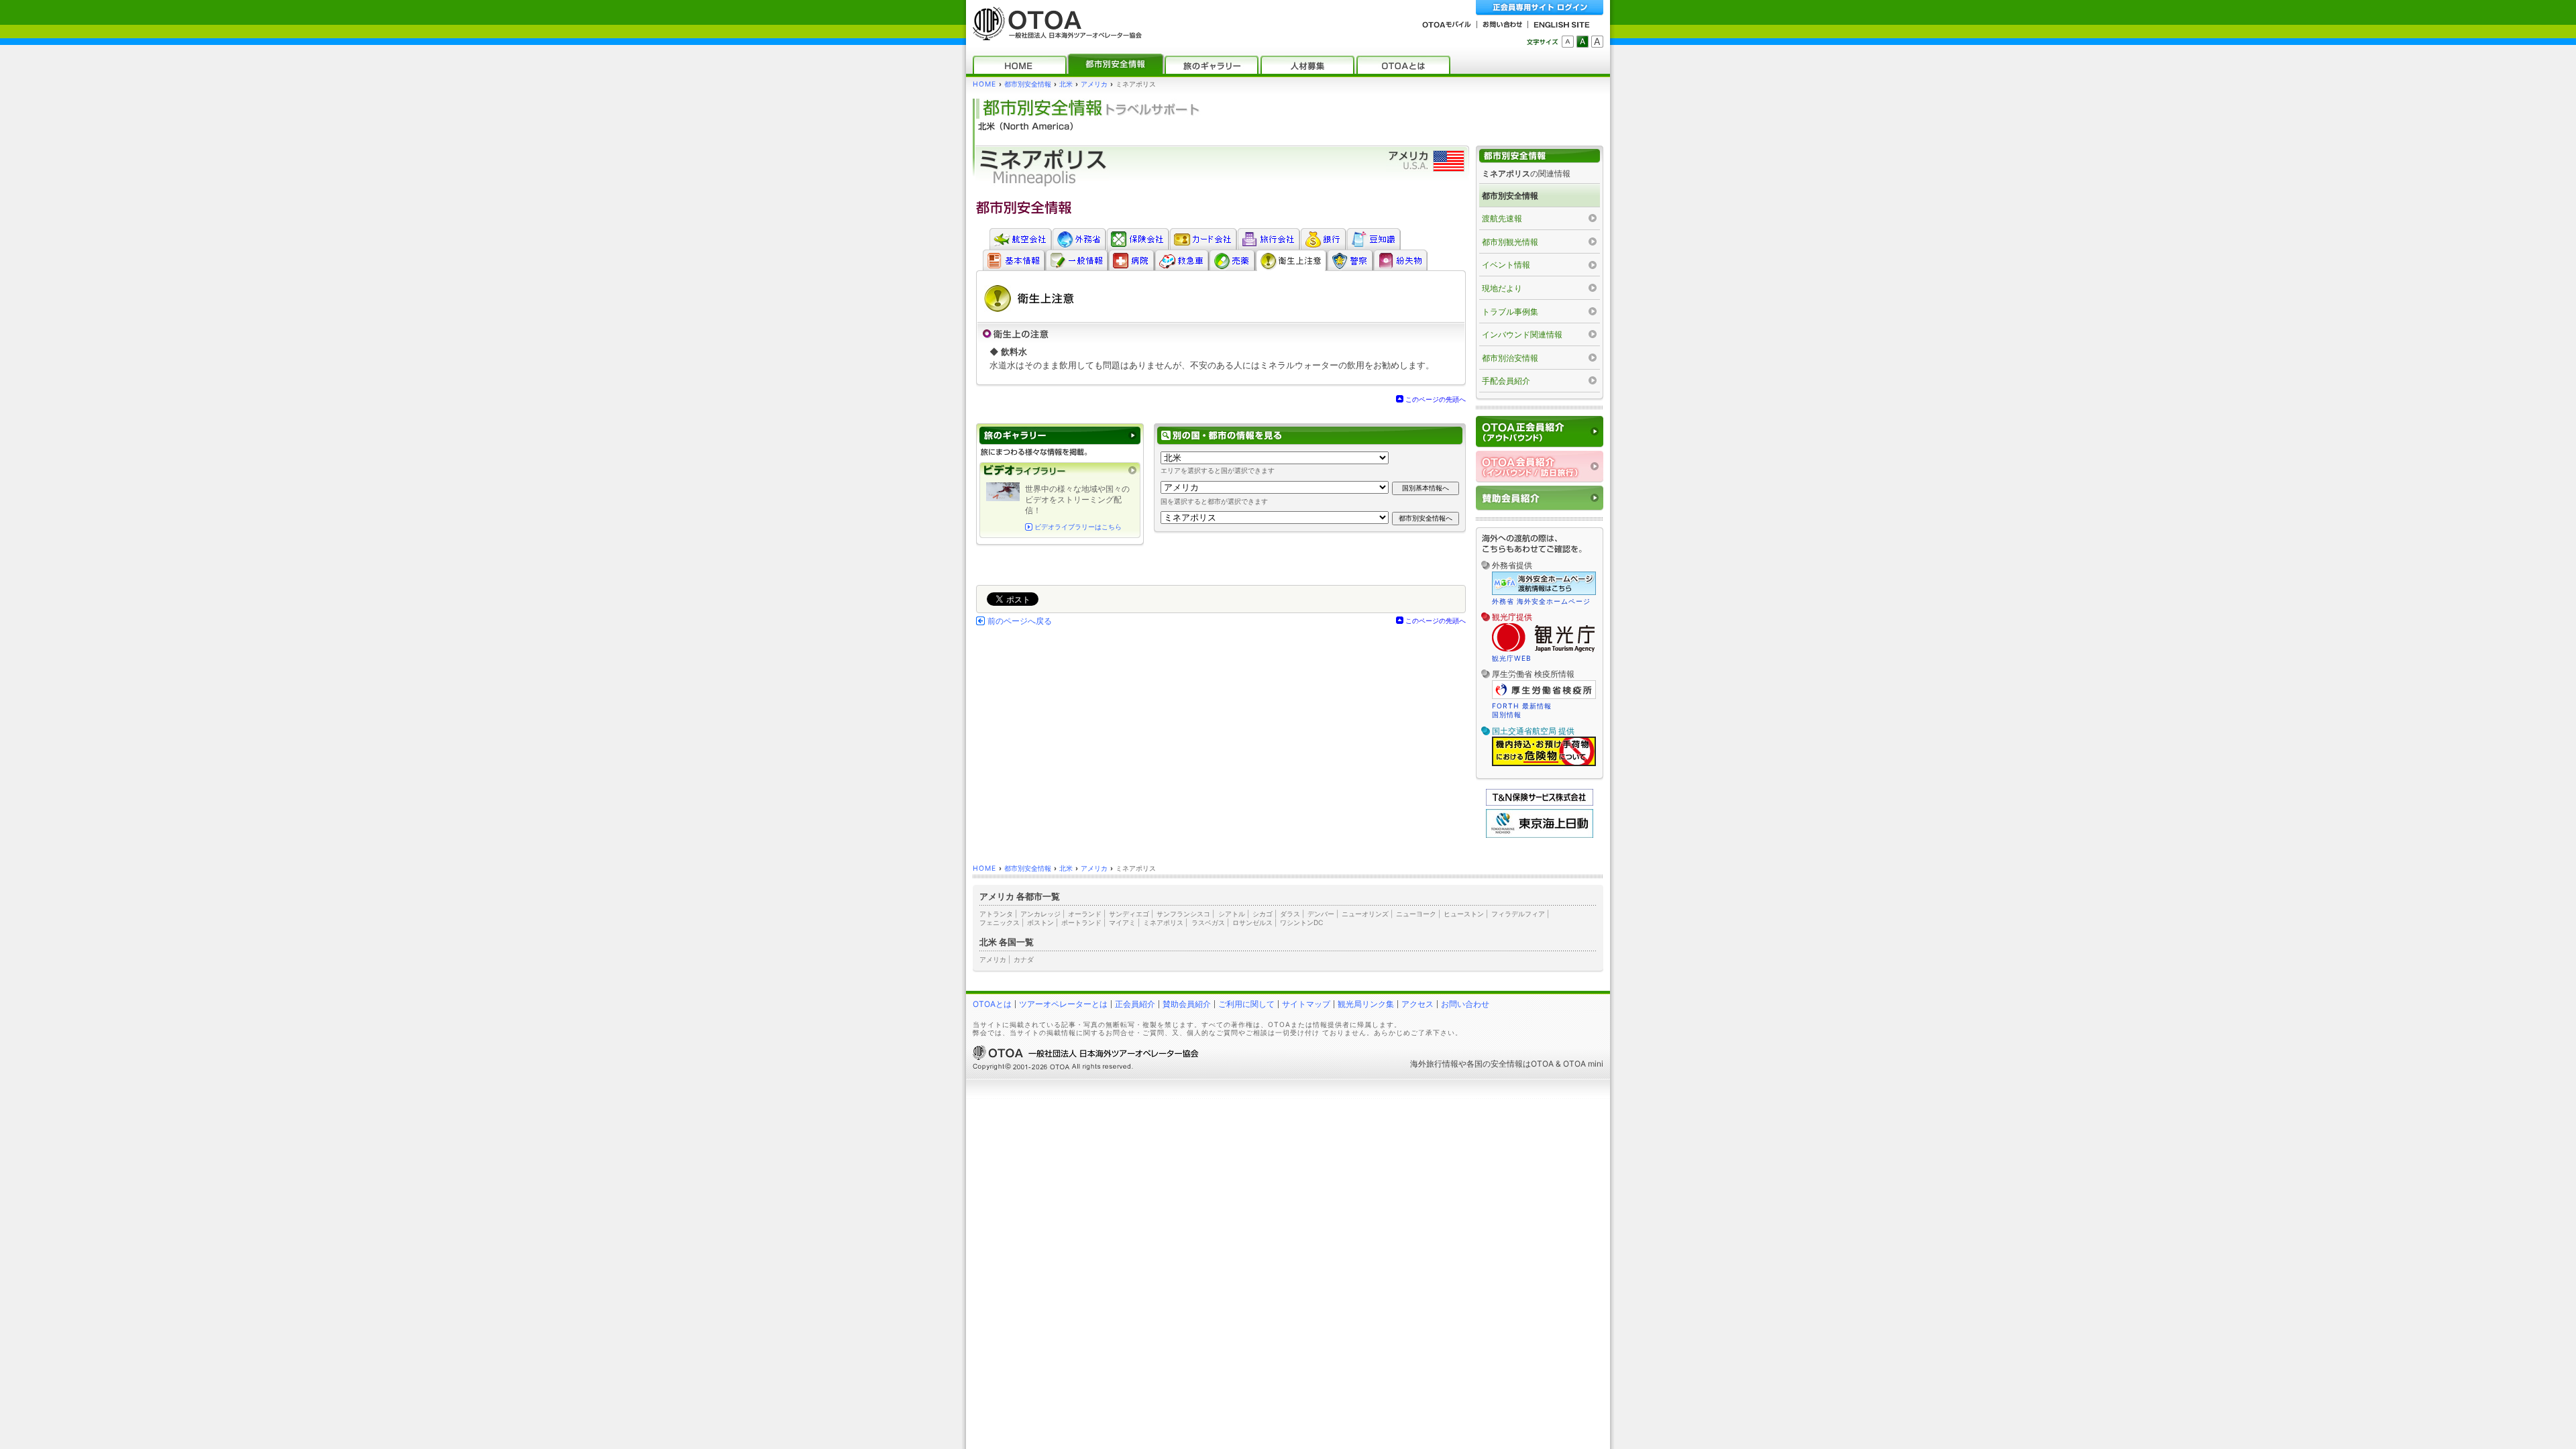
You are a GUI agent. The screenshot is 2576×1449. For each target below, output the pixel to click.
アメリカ (1094, 84)
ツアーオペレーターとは (1063, 1004)
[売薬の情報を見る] (1232, 260)
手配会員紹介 (1506, 381)
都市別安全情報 (1028, 84)
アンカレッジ (1040, 914)
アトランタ (996, 914)
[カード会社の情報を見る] (1203, 239)
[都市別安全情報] (1116, 65)
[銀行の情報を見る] (1323, 239)
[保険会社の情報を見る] (1138, 239)
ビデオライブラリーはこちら (1078, 527)
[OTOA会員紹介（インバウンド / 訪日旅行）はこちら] (1540, 467)
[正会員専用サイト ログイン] (1540, 8)
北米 (1066, 84)
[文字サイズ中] (1582, 42)
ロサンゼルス (1252, 922)
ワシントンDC (1301, 922)
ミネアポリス (1163, 922)
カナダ (1024, 959)
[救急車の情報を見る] (1182, 260)
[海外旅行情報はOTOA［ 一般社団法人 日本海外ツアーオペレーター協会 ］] (1054, 34)
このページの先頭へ (1436, 399)
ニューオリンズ (1365, 914)
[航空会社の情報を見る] (1020, 239)
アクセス (1417, 1004)
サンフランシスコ (1183, 914)
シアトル (1232, 914)
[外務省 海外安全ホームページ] (1079, 239)
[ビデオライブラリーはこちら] (1060, 471)
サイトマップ (1306, 1004)
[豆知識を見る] (1374, 239)
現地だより (1502, 288)
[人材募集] (1307, 65)
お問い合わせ (1465, 1004)
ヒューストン (1464, 914)
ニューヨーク (1416, 914)
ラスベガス (1208, 922)
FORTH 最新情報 (1522, 706)
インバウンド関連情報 (1522, 334)
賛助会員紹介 (1187, 1004)
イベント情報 (1506, 265)
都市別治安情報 (1510, 358)
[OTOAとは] (1403, 65)
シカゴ (1263, 914)
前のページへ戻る (1020, 621)
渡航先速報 (1502, 218)
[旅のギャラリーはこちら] (1060, 436)
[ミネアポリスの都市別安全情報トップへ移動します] (1540, 156)
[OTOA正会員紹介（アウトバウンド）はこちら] (1540, 432)
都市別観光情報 (1510, 242)
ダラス (1290, 914)
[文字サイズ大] (1597, 42)
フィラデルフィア (1518, 914)
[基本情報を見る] (1014, 260)
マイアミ (1122, 922)
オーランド (1085, 914)
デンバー (1321, 914)
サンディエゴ (1129, 914)
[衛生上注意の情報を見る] (1291, 260)
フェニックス (1000, 922)
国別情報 (1507, 714)
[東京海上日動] (1540, 835)
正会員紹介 (1135, 1004)
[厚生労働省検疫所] (1544, 697)
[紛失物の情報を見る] (1400, 260)
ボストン (1040, 922)
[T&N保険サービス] (1540, 803)
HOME (984, 84)
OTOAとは (992, 1004)
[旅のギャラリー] (1212, 65)
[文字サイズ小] (1568, 42)
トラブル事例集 (1510, 312)
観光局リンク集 (1366, 1004)
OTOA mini (1583, 1064)
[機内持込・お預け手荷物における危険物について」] (1544, 764)
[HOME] (1020, 65)
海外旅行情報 (1434, 1064)
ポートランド (1081, 922)
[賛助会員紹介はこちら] (1540, 498)
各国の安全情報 (1495, 1064)
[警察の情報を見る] (1350, 260)
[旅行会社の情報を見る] (1269, 239)
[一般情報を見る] (1077, 260)
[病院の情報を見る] (1131, 260)
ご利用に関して (1246, 1004)
